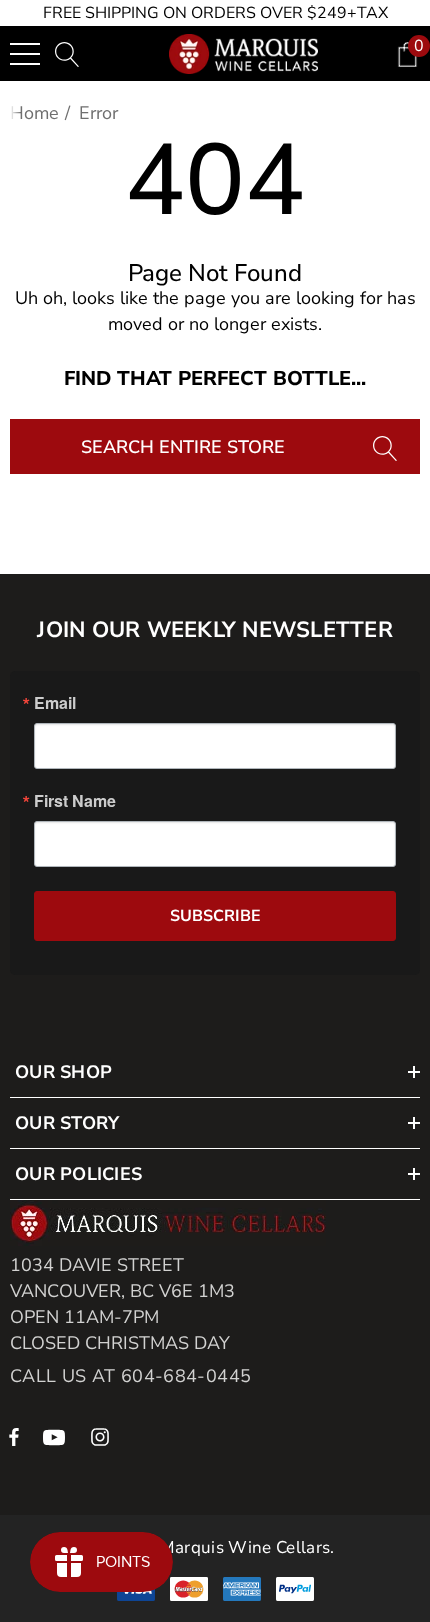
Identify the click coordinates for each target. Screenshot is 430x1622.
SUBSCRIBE (215, 916)
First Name (75, 801)
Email (55, 703)
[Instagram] (103, 1436)
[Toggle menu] (25, 54)
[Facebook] (14, 1436)
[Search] (387, 446)
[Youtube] (57, 1436)
